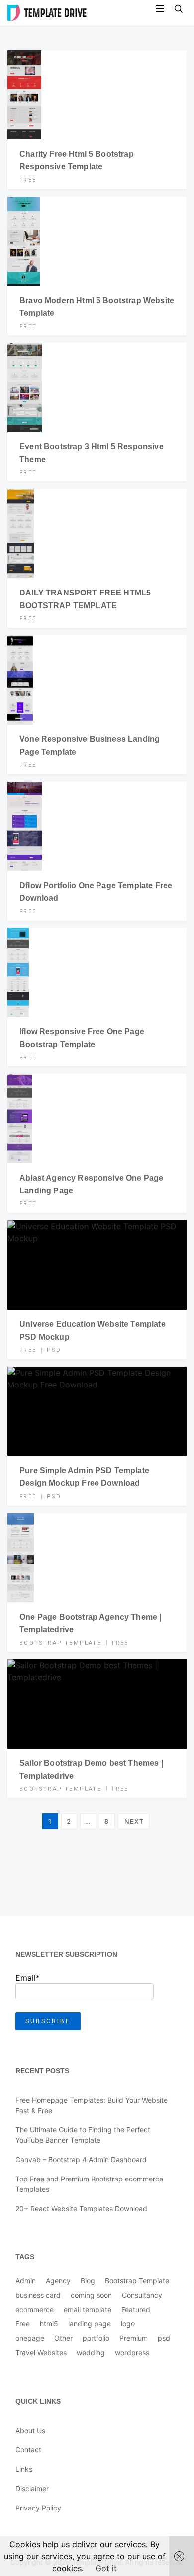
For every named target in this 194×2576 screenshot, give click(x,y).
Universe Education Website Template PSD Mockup (93, 1331)
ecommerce (35, 2309)
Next (134, 1821)
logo (128, 2324)
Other (63, 2338)
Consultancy (142, 2295)
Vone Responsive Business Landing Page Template (90, 746)
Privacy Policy (38, 2508)
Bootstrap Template (60, 1643)
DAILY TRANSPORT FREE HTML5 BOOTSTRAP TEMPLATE (85, 599)
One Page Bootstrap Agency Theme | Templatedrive (90, 1623)
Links (24, 2469)
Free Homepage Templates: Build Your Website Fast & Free (92, 2105)
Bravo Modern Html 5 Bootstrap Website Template (97, 307)
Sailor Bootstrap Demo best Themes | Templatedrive (91, 1769)
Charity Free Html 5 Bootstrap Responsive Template (77, 161)
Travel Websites (41, 2352)
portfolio (96, 2338)
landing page (90, 2324)
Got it (106, 2568)
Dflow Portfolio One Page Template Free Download (96, 892)
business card (38, 2295)
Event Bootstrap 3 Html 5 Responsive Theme (92, 453)
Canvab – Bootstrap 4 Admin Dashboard (81, 2159)
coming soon (91, 2295)
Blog (88, 2280)
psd (54, 1350)
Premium (134, 2338)
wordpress (132, 2352)
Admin (26, 2280)
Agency (58, 2280)
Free (28, 180)
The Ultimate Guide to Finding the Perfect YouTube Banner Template (83, 2135)
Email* (28, 1978)
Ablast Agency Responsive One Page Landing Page (91, 1184)
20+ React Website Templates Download (81, 2209)
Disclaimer (32, 2488)
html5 (49, 2324)
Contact (28, 2450)
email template (88, 2309)
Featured (136, 2309)
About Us (30, 2430)
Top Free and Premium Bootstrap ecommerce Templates (89, 2184)
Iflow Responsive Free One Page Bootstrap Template (82, 1038)
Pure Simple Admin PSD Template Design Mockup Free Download (84, 1477)
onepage (30, 2338)
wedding (91, 2352)
